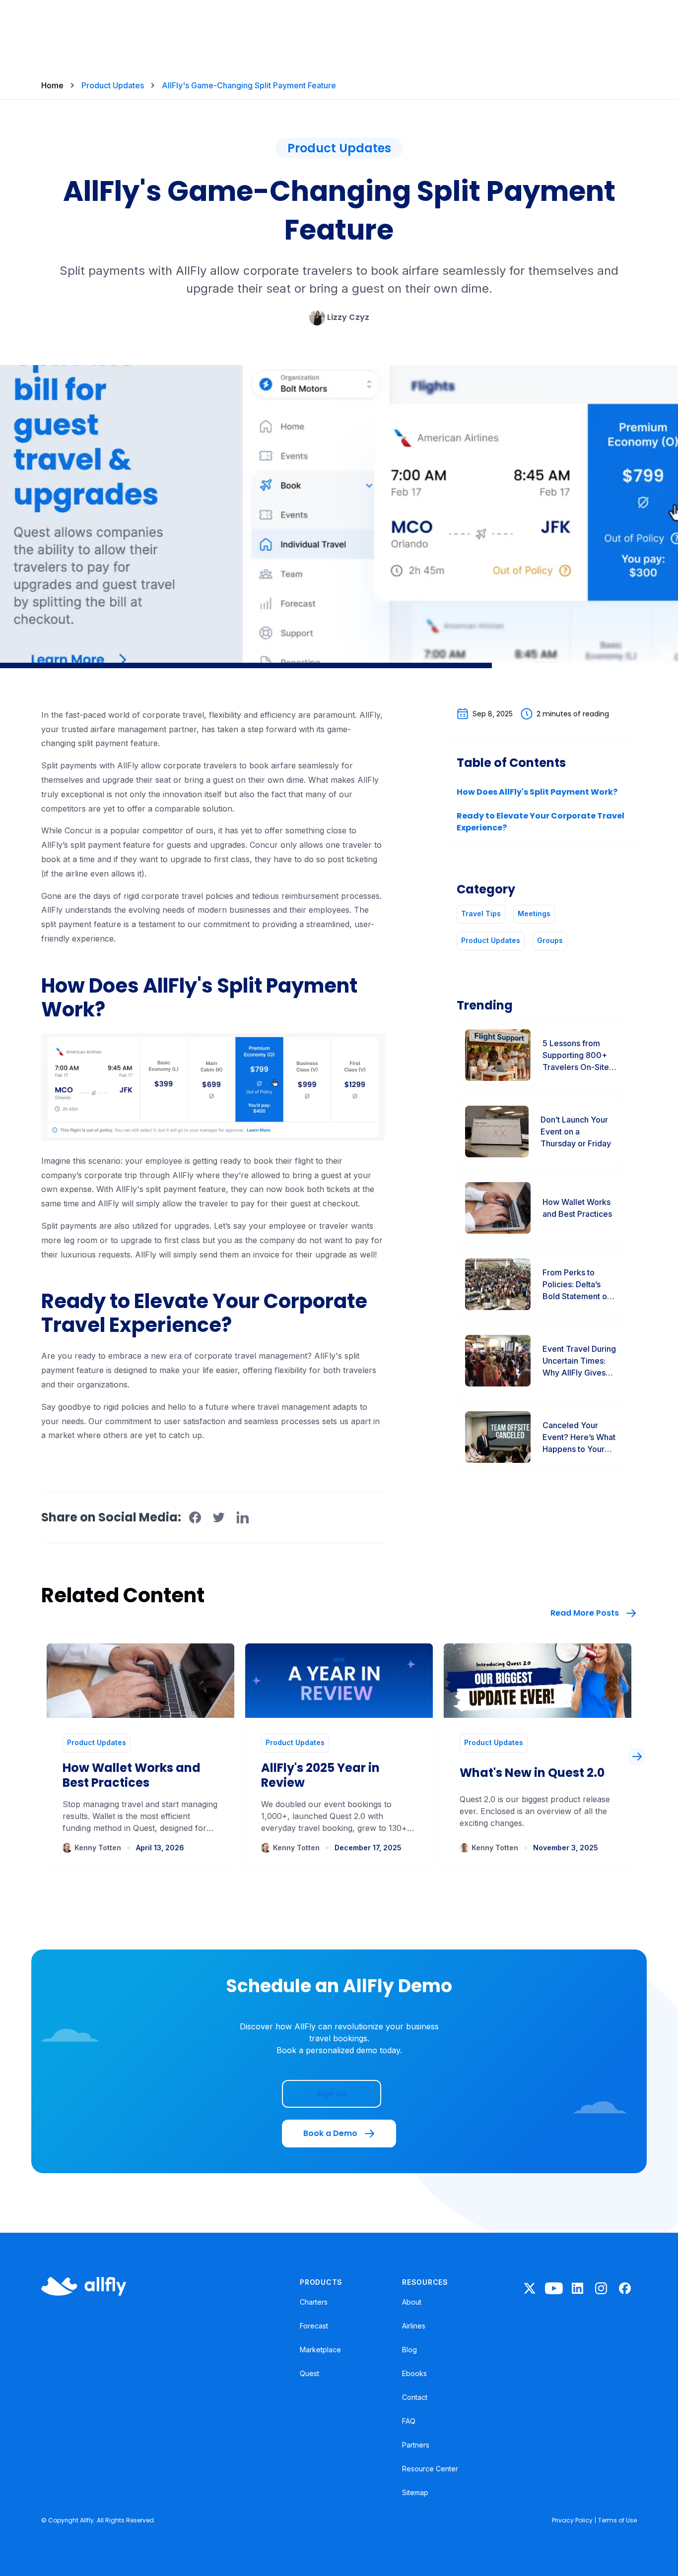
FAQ (409, 2421)
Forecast (314, 2326)
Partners (416, 2445)
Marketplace (320, 2350)
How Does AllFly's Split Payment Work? (537, 792)
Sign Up (332, 2094)
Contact (415, 2397)
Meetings (534, 913)
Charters (314, 2302)
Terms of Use (617, 2520)
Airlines (414, 2326)
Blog (409, 2350)
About (412, 2302)
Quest (309, 2373)
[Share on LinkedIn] (243, 1517)
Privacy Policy (572, 2520)
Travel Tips (481, 913)
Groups (550, 940)
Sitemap (415, 2492)
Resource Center (430, 2469)
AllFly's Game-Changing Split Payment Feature (249, 85)
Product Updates (113, 85)
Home (52, 85)
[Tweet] (219, 1517)
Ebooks (414, 2373)
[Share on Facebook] (195, 1517)
